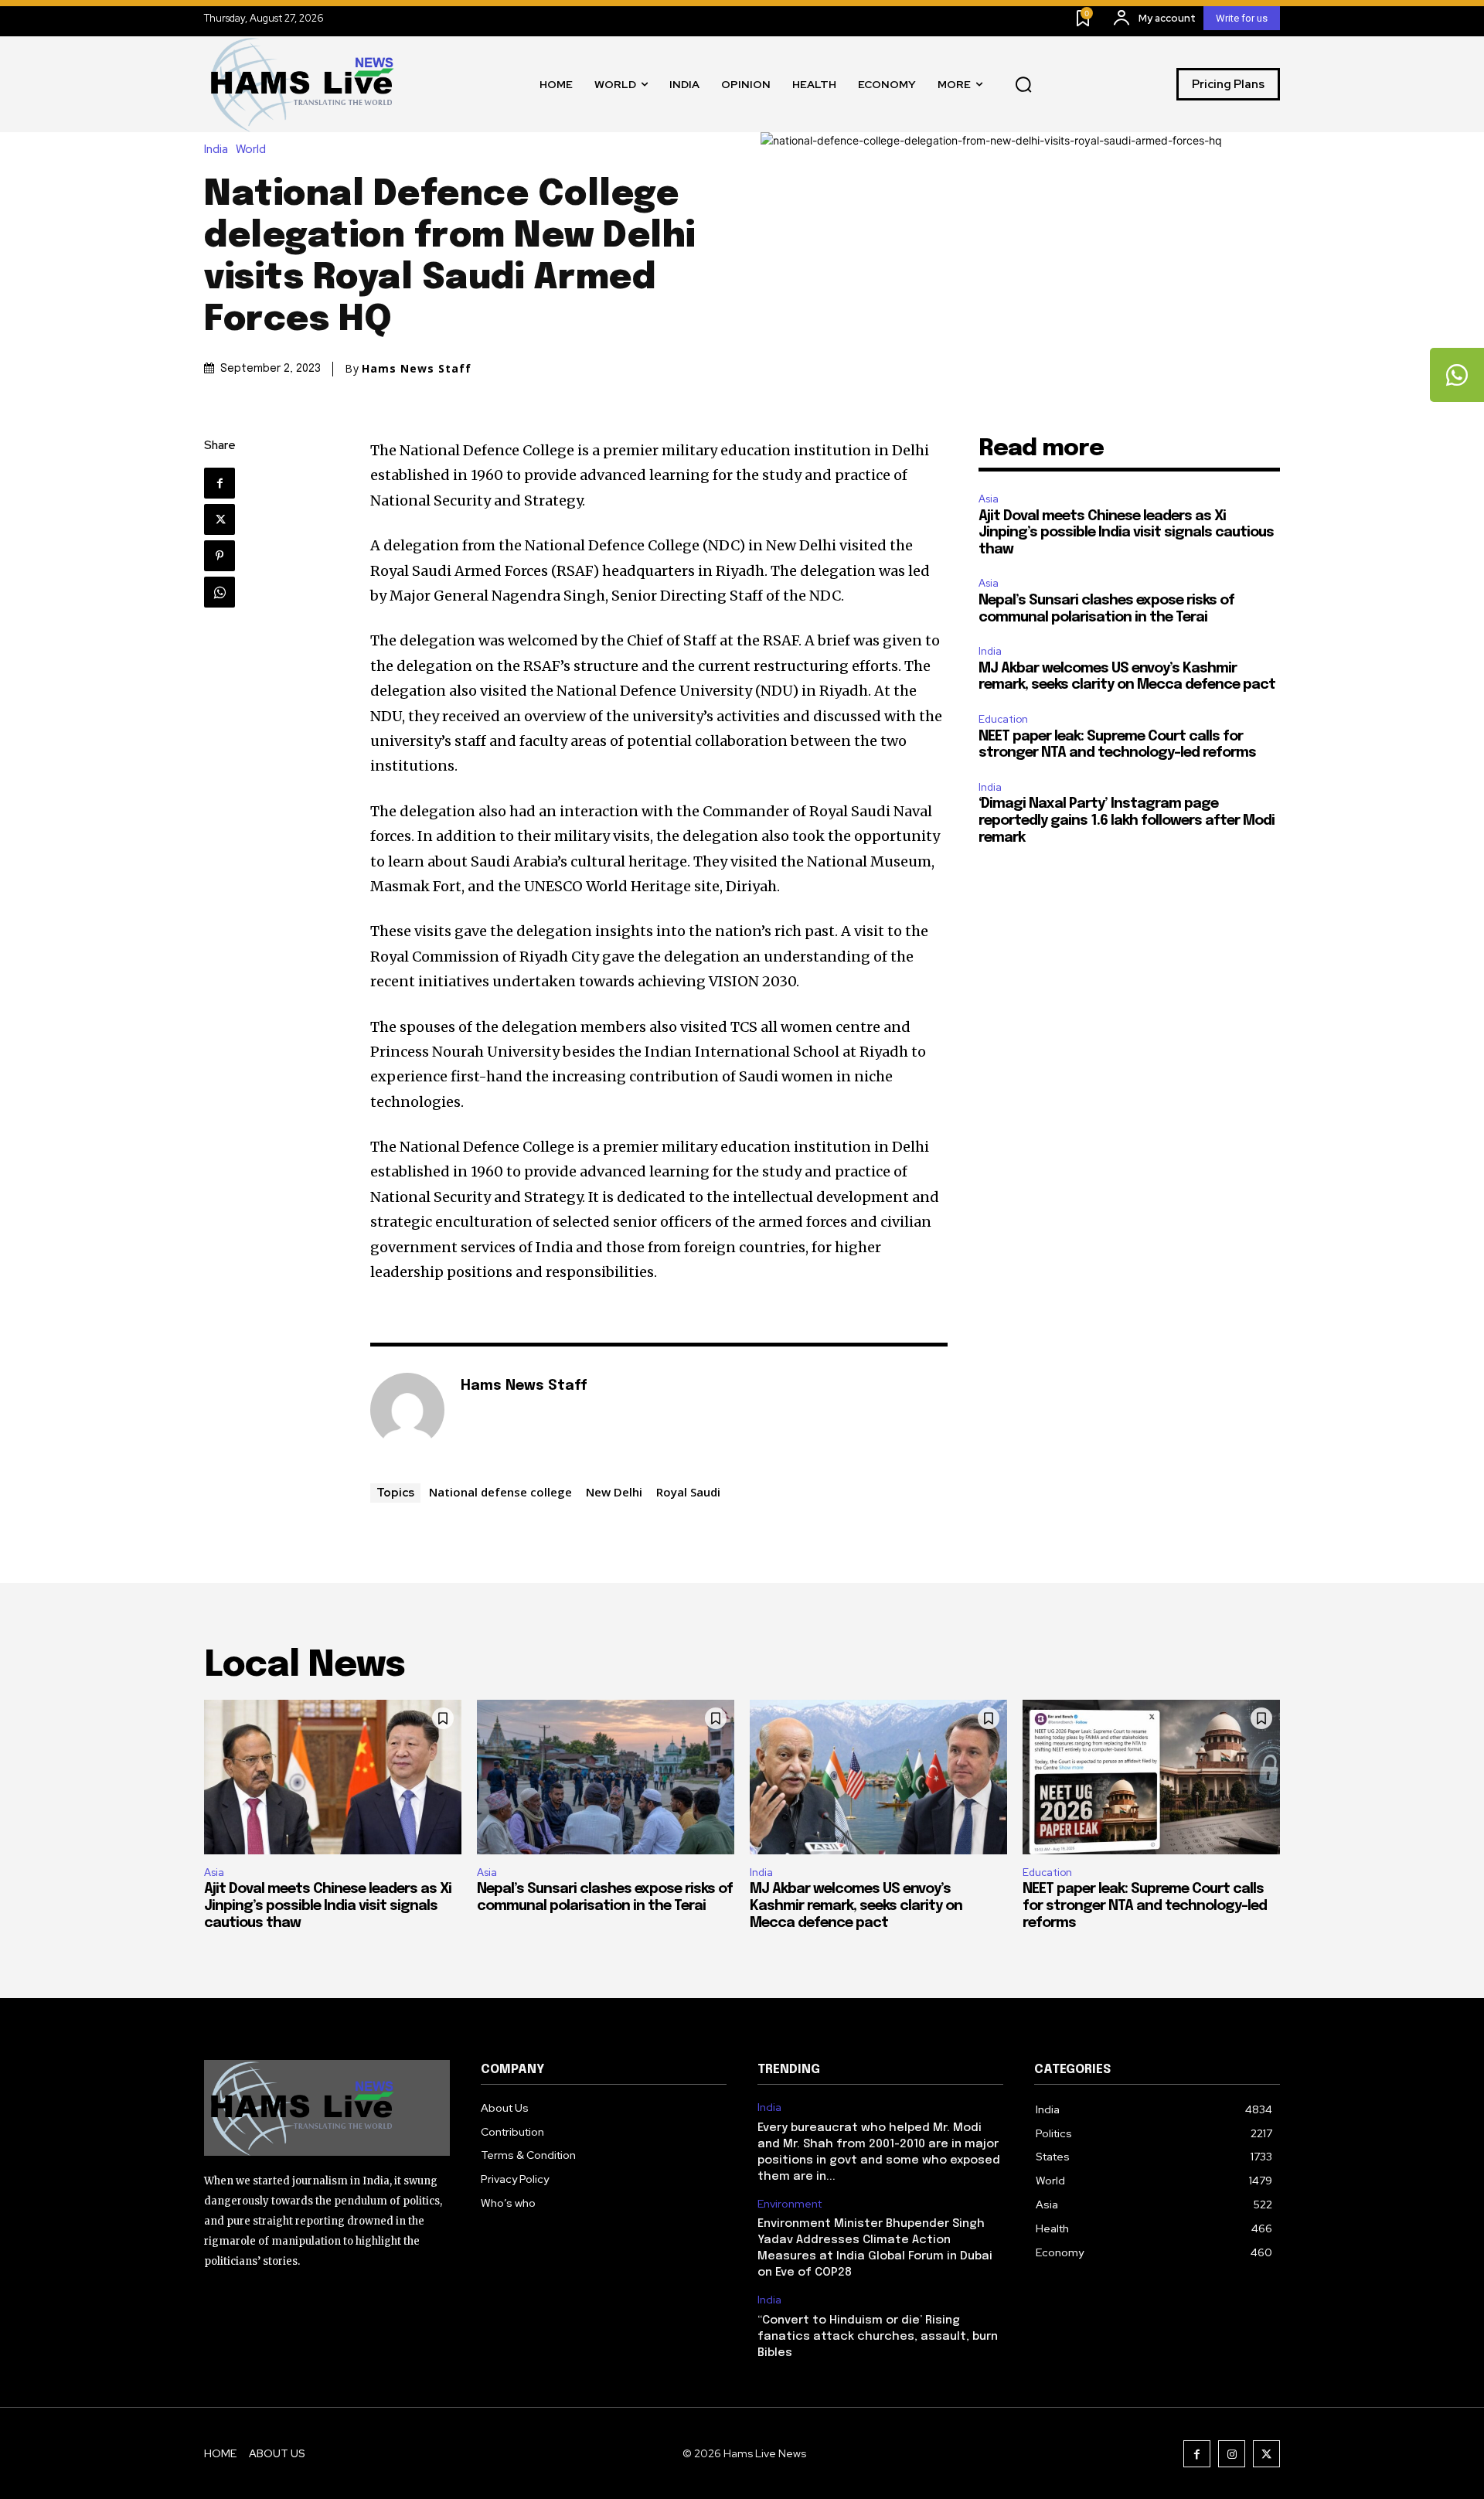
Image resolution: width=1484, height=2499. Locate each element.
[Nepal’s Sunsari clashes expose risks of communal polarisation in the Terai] (606, 1777)
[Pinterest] (220, 556)
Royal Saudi (688, 1492)
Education (1003, 719)
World (251, 150)
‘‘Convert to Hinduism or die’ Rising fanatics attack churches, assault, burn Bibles (878, 2337)
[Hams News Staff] (407, 1410)
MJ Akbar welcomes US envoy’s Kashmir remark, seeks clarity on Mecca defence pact (856, 1906)
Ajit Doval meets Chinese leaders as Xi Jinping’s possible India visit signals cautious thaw (1126, 533)
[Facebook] (220, 483)
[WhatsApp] (220, 592)
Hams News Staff (417, 369)
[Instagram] (1232, 2454)
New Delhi (614, 1492)
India (216, 150)
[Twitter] (220, 519)
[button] (1023, 84)
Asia (989, 499)
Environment (790, 2204)
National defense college (500, 1492)
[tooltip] (1457, 375)
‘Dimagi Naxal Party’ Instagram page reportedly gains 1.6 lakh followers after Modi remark (1127, 821)
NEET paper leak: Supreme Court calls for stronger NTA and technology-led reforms (1145, 1906)
